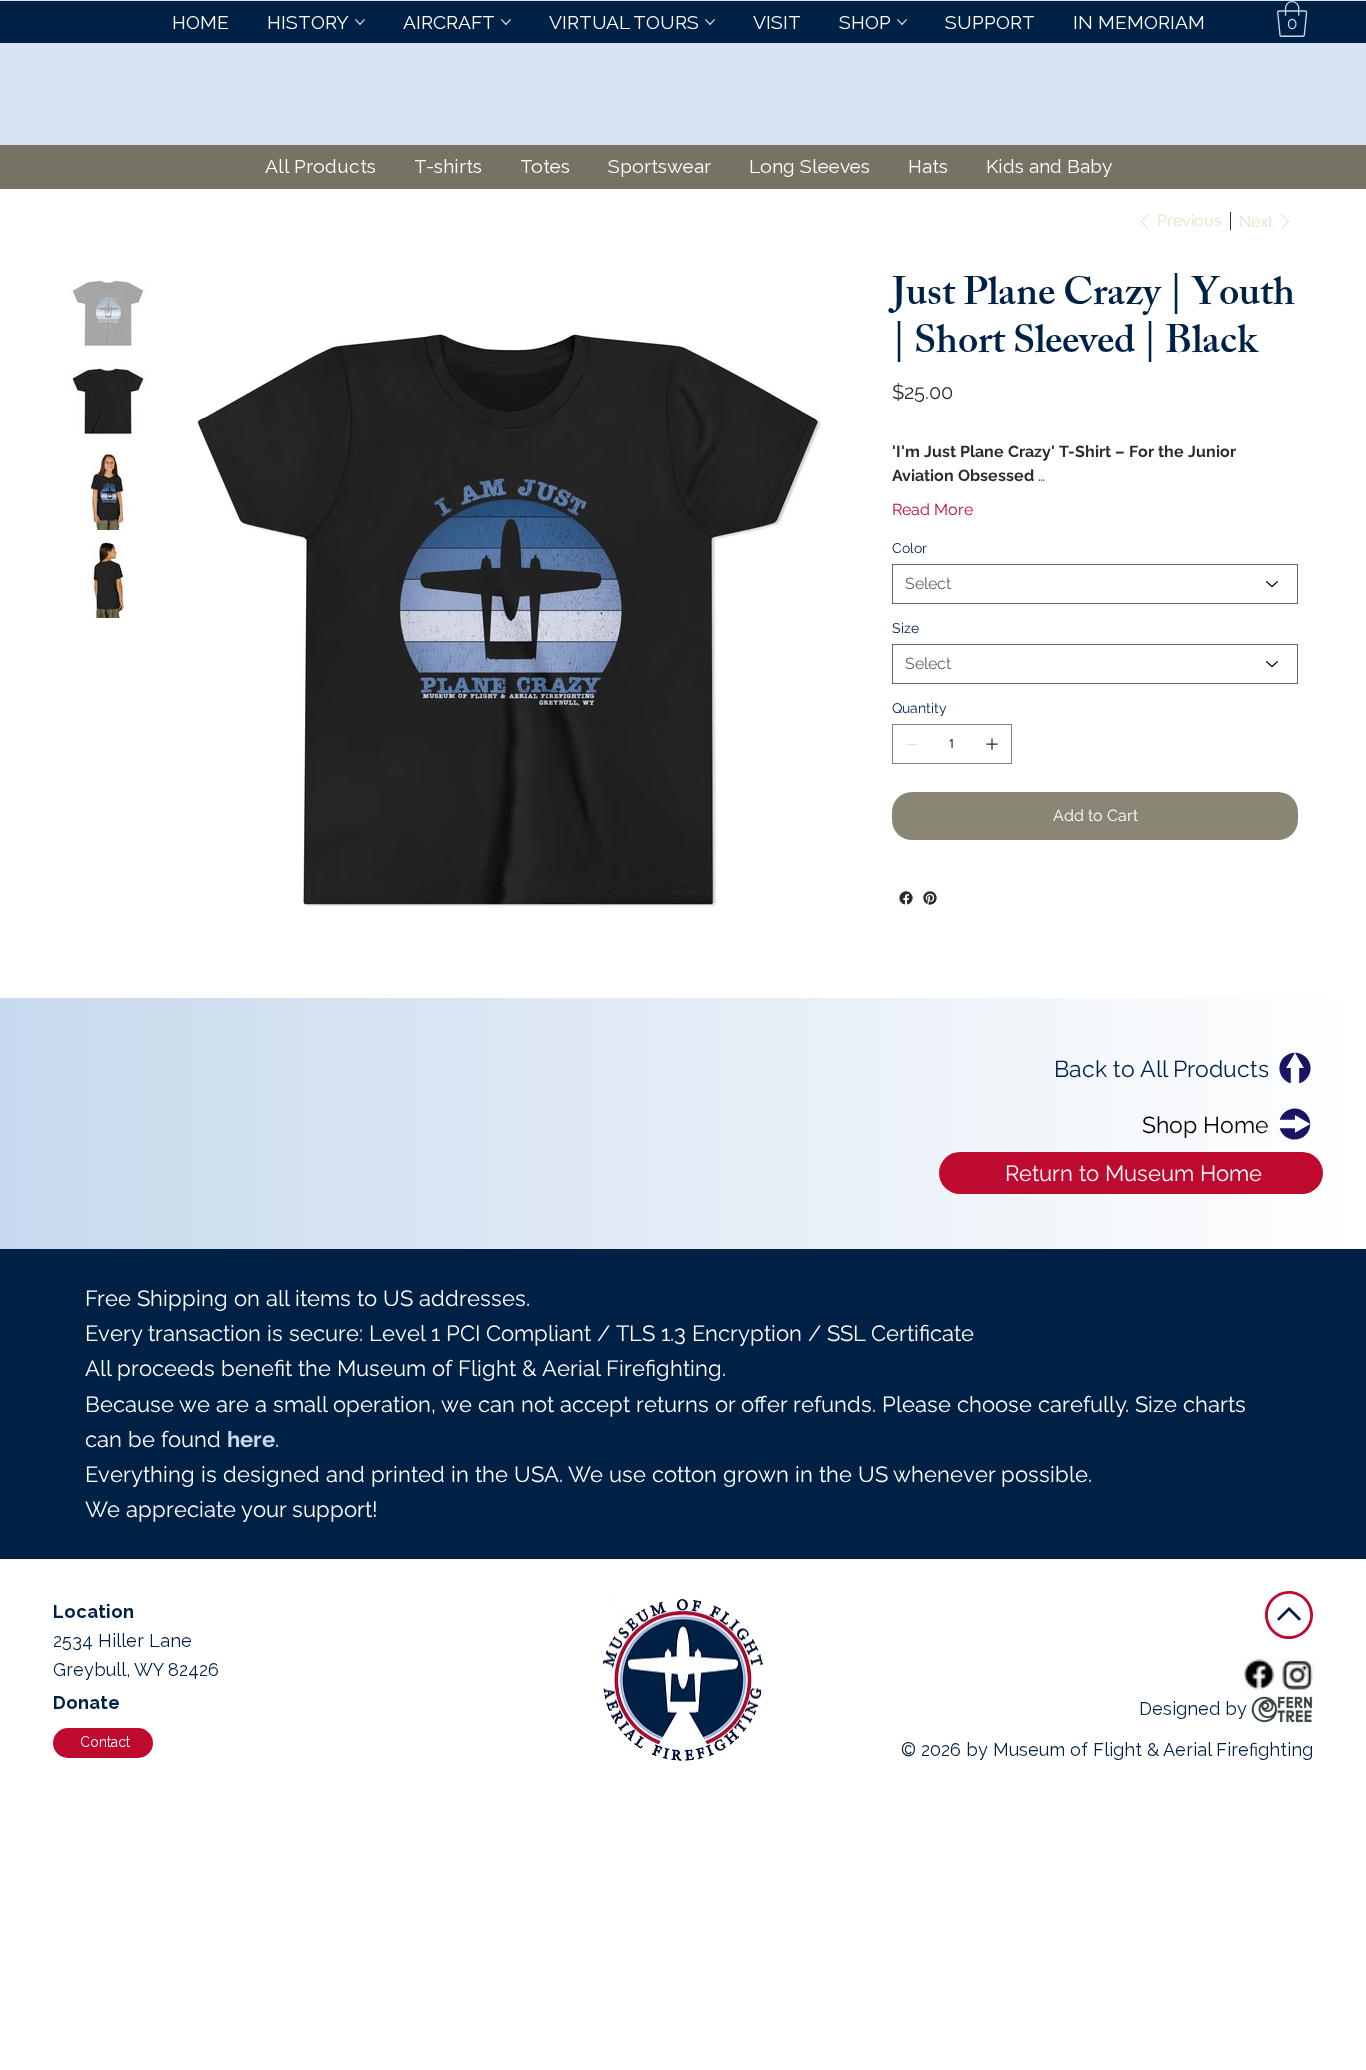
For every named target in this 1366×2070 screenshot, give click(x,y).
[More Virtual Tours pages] (710, 22)
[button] (1292, 19)
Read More (932, 509)
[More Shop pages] (902, 22)
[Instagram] (1298, 1674)
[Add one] (992, 744)
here (251, 1439)
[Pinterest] (930, 898)
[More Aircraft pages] (506, 22)
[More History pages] (360, 22)
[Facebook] (906, 898)
